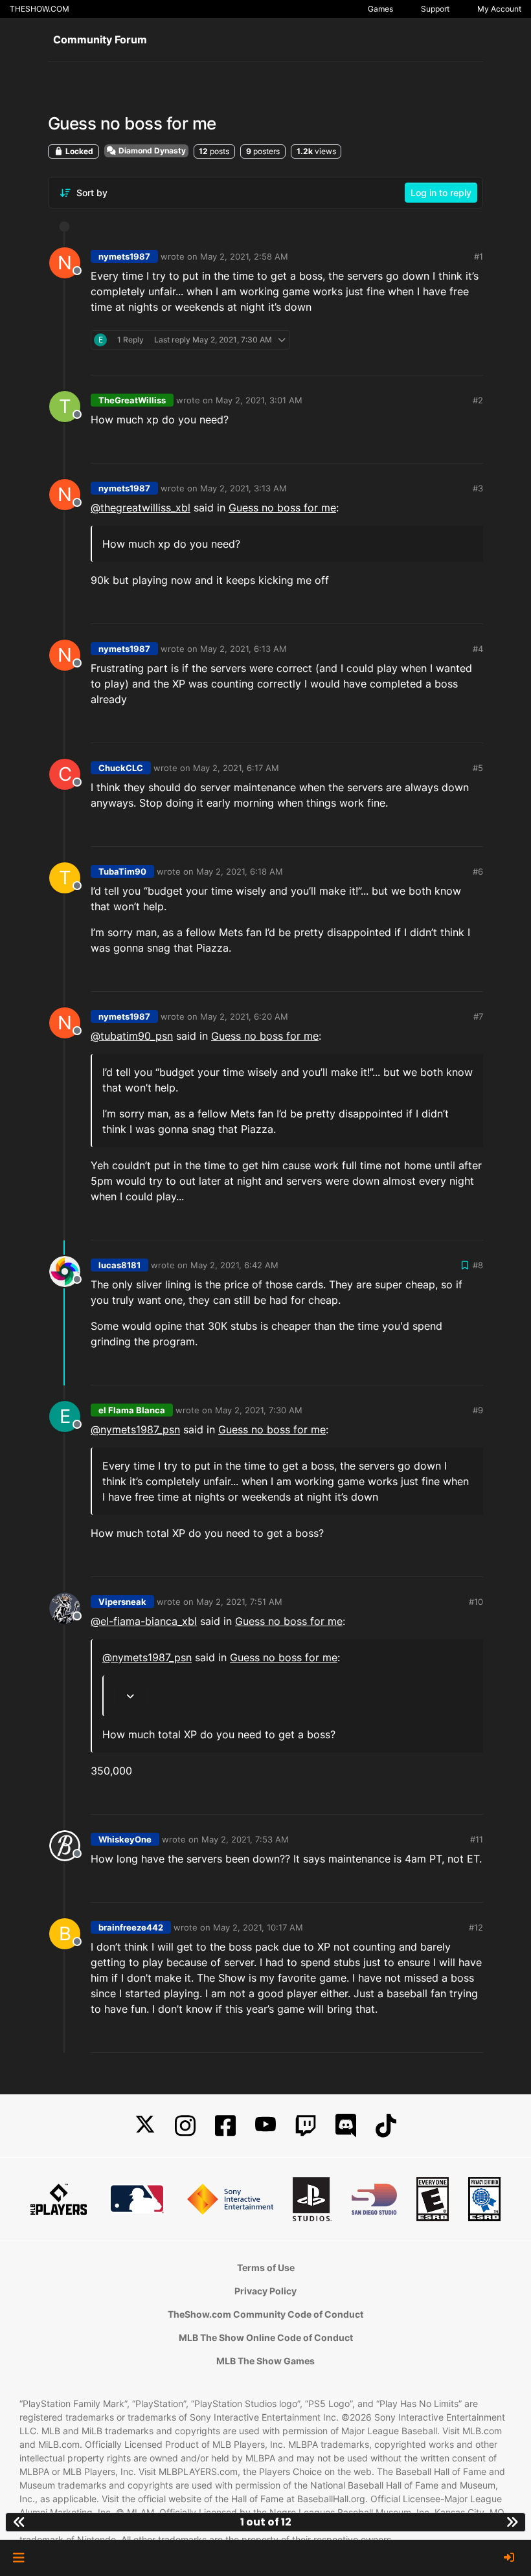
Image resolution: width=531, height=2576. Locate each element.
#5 (478, 768)
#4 (478, 649)
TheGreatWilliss (132, 400)
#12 (476, 1927)
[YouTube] (265, 2126)
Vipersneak (122, 1602)
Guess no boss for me (282, 508)
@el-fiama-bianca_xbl (144, 1621)
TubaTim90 (122, 871)
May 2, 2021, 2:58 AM (244, 256)
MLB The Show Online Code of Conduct (266, 2337)
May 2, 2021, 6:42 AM (234, 1265)
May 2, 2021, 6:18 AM (240, 871)
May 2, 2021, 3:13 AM (243, 488)
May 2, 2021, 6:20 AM (244, 1016)
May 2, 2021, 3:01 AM (259, 400)
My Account (499, 9)
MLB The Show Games (265, 2361)
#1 (479, 256)
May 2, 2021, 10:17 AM (258, 1927)
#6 (478, 871)
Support (435, 9)
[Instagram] (185, 2126)
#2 (478, 400)
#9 (478, 1410)
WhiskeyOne (125, 1839)
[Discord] (346, 2126)
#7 (478, 1016)
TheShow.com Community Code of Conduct (265, 2314)
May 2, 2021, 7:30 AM (259, 1410)
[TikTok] (386, 2126)
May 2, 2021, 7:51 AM (239, 1602)
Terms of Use (266, 2268)
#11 (477, 1839)
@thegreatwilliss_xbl (141, 508)
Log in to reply (441, 193)
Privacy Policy (265, 2291)
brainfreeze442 (131, 1927)
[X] (145, 2126)
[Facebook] (225, 2126)
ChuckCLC (121, 768)
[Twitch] (306, 2126)
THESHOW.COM (40, 9)
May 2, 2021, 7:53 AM (245, 1839)
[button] (18, 2558)
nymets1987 (124, 256)
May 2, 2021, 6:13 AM (243, 649)
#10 (476, 1602)
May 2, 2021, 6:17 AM (236, 768)
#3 (478, 488)
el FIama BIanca (132, 1410)
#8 (478, 1265)
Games (380, 9)
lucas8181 (119, 1265)
